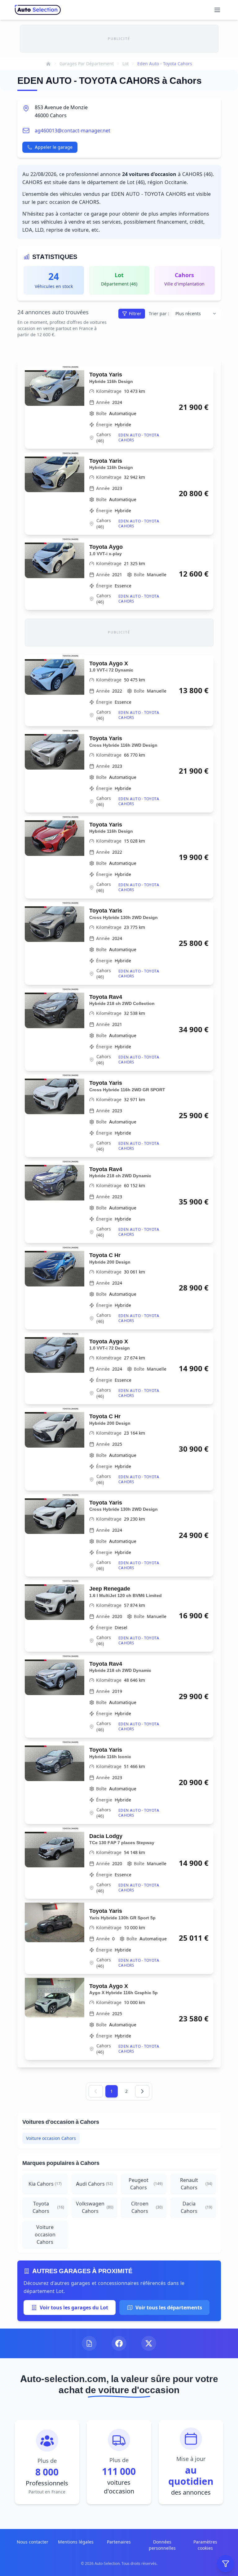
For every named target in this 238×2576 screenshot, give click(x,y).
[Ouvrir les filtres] (226, 2564)
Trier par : (159, 313)
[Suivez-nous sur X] (149, 2343)
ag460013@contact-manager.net (73, 131)
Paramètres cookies (205, 2545)
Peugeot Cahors (146, 2184)
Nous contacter (33, 2542)
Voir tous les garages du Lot (74, 2308)
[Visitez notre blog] (89, 2343)
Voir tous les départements (169, 2308)
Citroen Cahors (147, 2207)
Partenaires (119, 2542)
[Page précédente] (96, 2091)
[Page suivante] (142, 2091)
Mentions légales (76, 2542)
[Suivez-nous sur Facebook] (119, 2343)
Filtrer (135, 313)
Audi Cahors (94, 2184)
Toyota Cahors (48, 2207)
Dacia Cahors (196, 2207)
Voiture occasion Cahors (51, 2138)
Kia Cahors (45, 2184)
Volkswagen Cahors (95, 2207)
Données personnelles (162, 2545)
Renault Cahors (196, 2184)
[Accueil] (48, 64)
